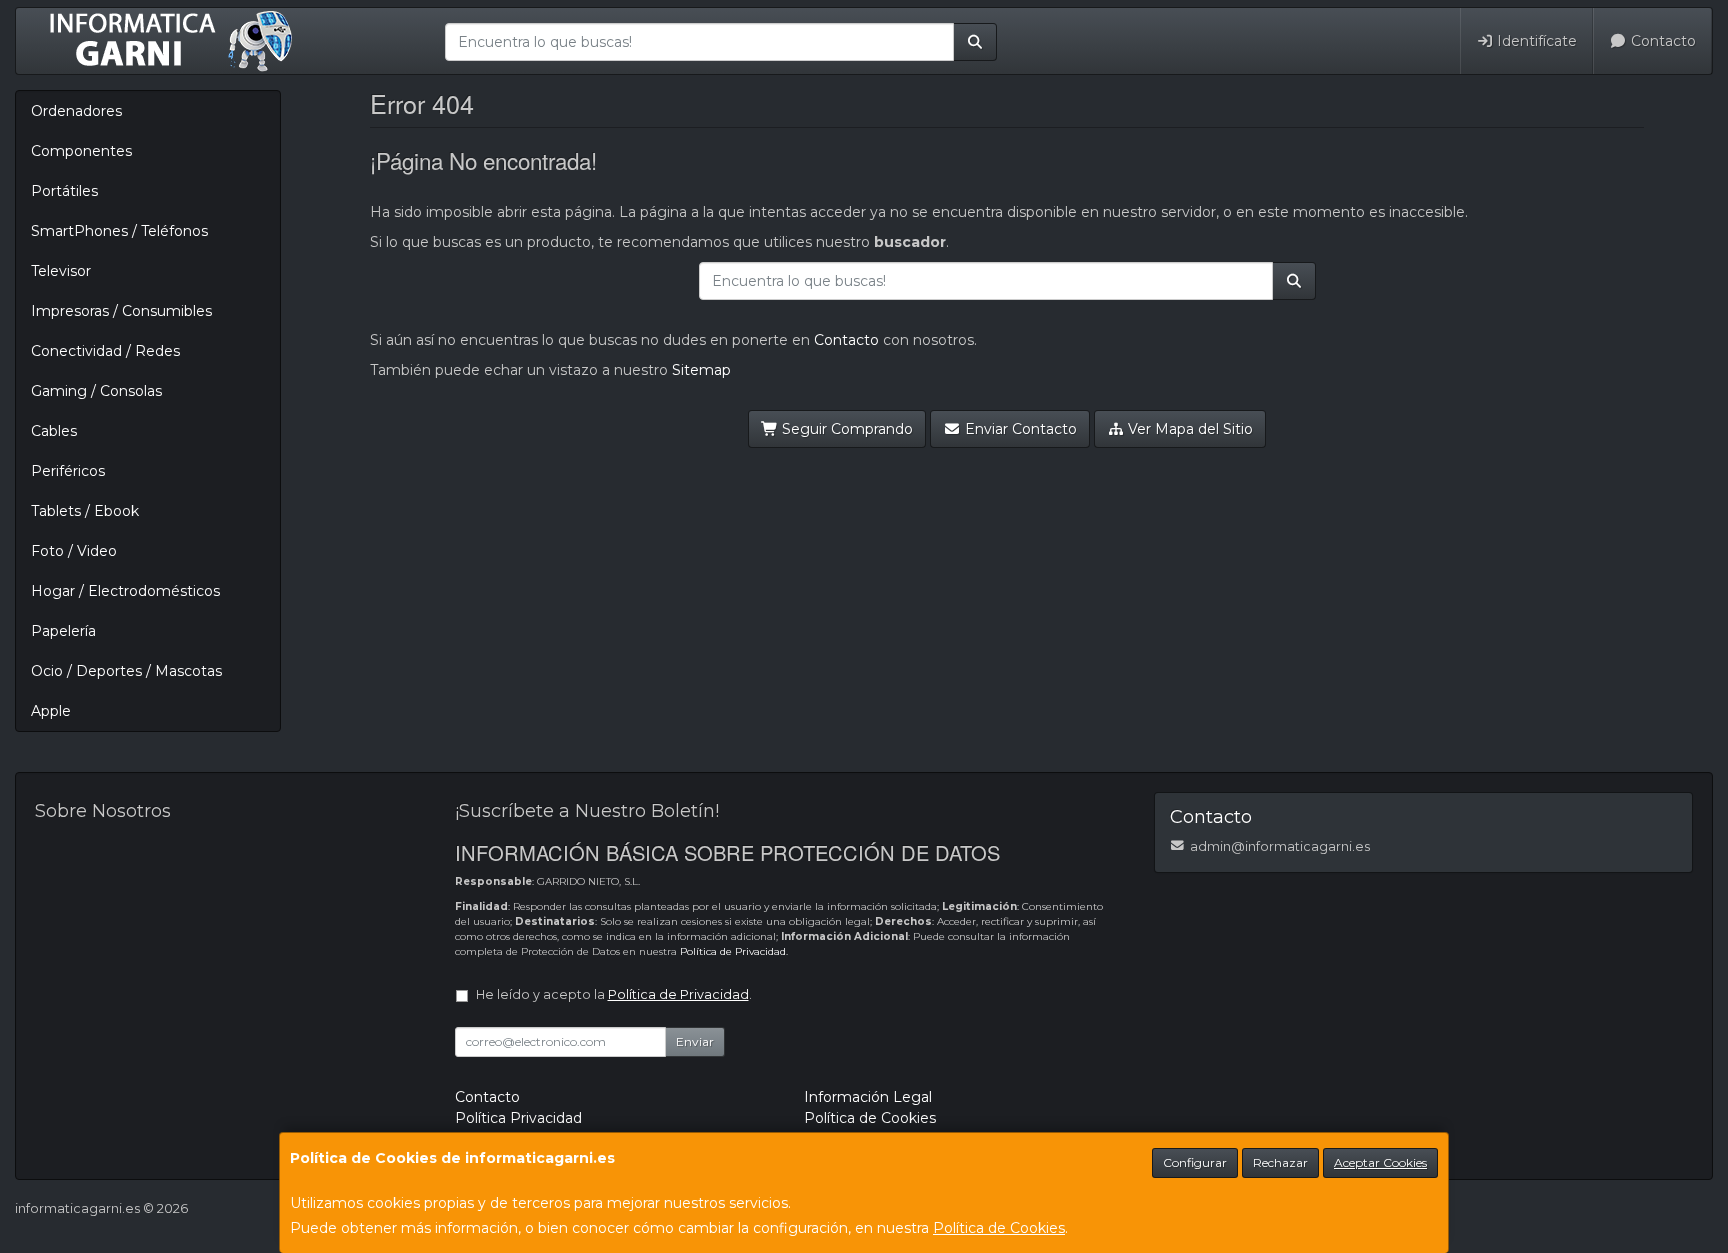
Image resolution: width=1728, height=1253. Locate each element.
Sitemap (701, 370)
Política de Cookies (999, 1228)
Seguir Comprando (845, 429)
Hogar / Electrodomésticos (125, 591)
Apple (51, 711)
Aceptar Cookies (1380, 1162)
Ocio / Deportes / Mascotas (126, 671)
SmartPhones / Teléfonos (119, 231)
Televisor (61, 271)
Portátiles (64, 191)
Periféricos (68, 471)
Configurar (1195, 1162)
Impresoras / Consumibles (121, 311)
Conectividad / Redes (105, 351)
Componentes (81, 151)
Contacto (1661, 41)
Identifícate (1535, 41)
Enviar (695, 1041)
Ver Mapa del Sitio (1188, 429)
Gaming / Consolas (96, 391)
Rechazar (1280, 1162)
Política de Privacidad (733, 951)
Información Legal (868, 1097)
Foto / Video (74, 551)
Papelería (63, 631)
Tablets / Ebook (85, 511)
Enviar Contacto (1019, 429)
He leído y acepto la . (614, 994)
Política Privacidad (518, 1118)
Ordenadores (76, 111)
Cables (54, 431)
